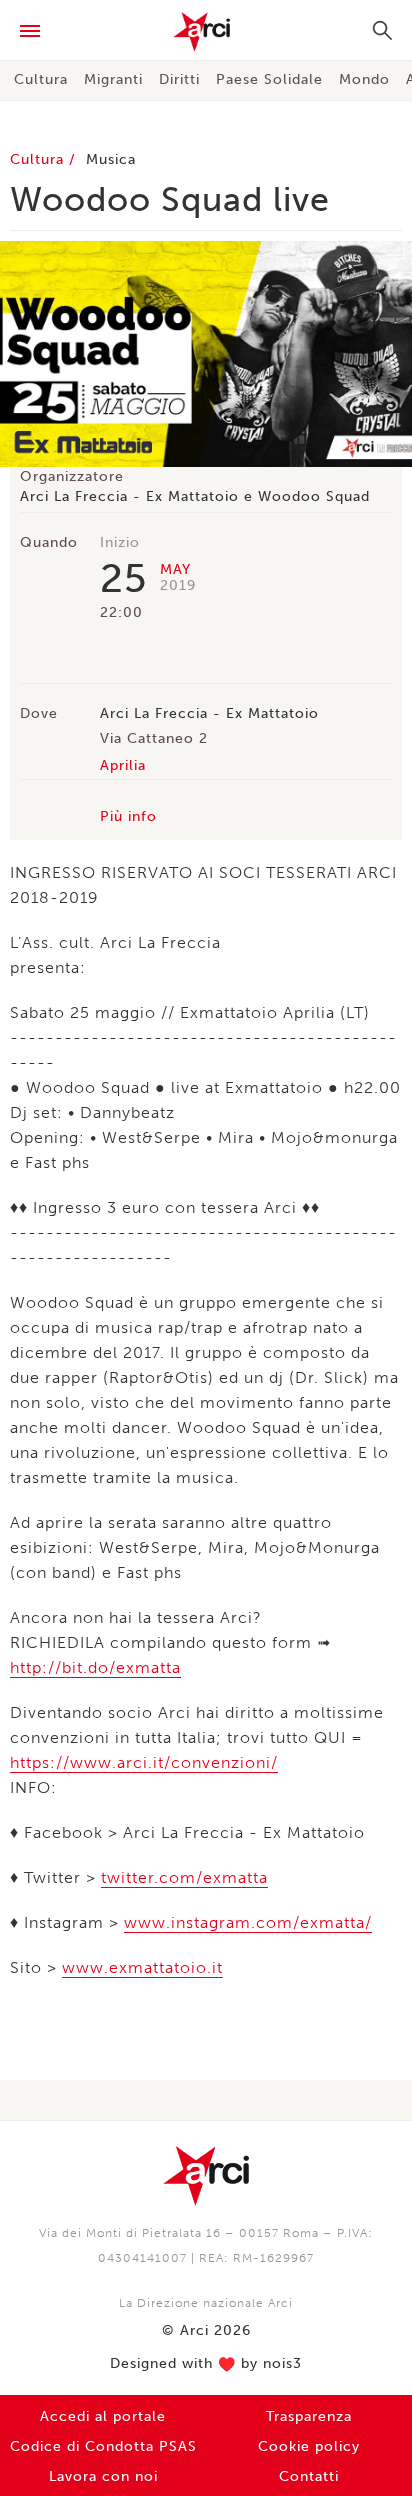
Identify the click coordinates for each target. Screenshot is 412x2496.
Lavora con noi (103, 2476)
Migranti (113, 79)
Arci (206, 32)
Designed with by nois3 (206, 2364)
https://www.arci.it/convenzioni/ (144, 1762)
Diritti (179, 79)
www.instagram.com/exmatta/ (248, 1922)
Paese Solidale (269, 79)
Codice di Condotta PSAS (103, 2446)
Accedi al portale (103, 2416)
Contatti (309, 2476)
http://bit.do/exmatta (95, 1667)
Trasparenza (309, 2416)
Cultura (41, 79)
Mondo (364, 79)
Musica (111, 159)
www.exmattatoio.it (142, 1967)
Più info (128, 816)
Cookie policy (309, 2446)
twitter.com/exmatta (184, 1877)
